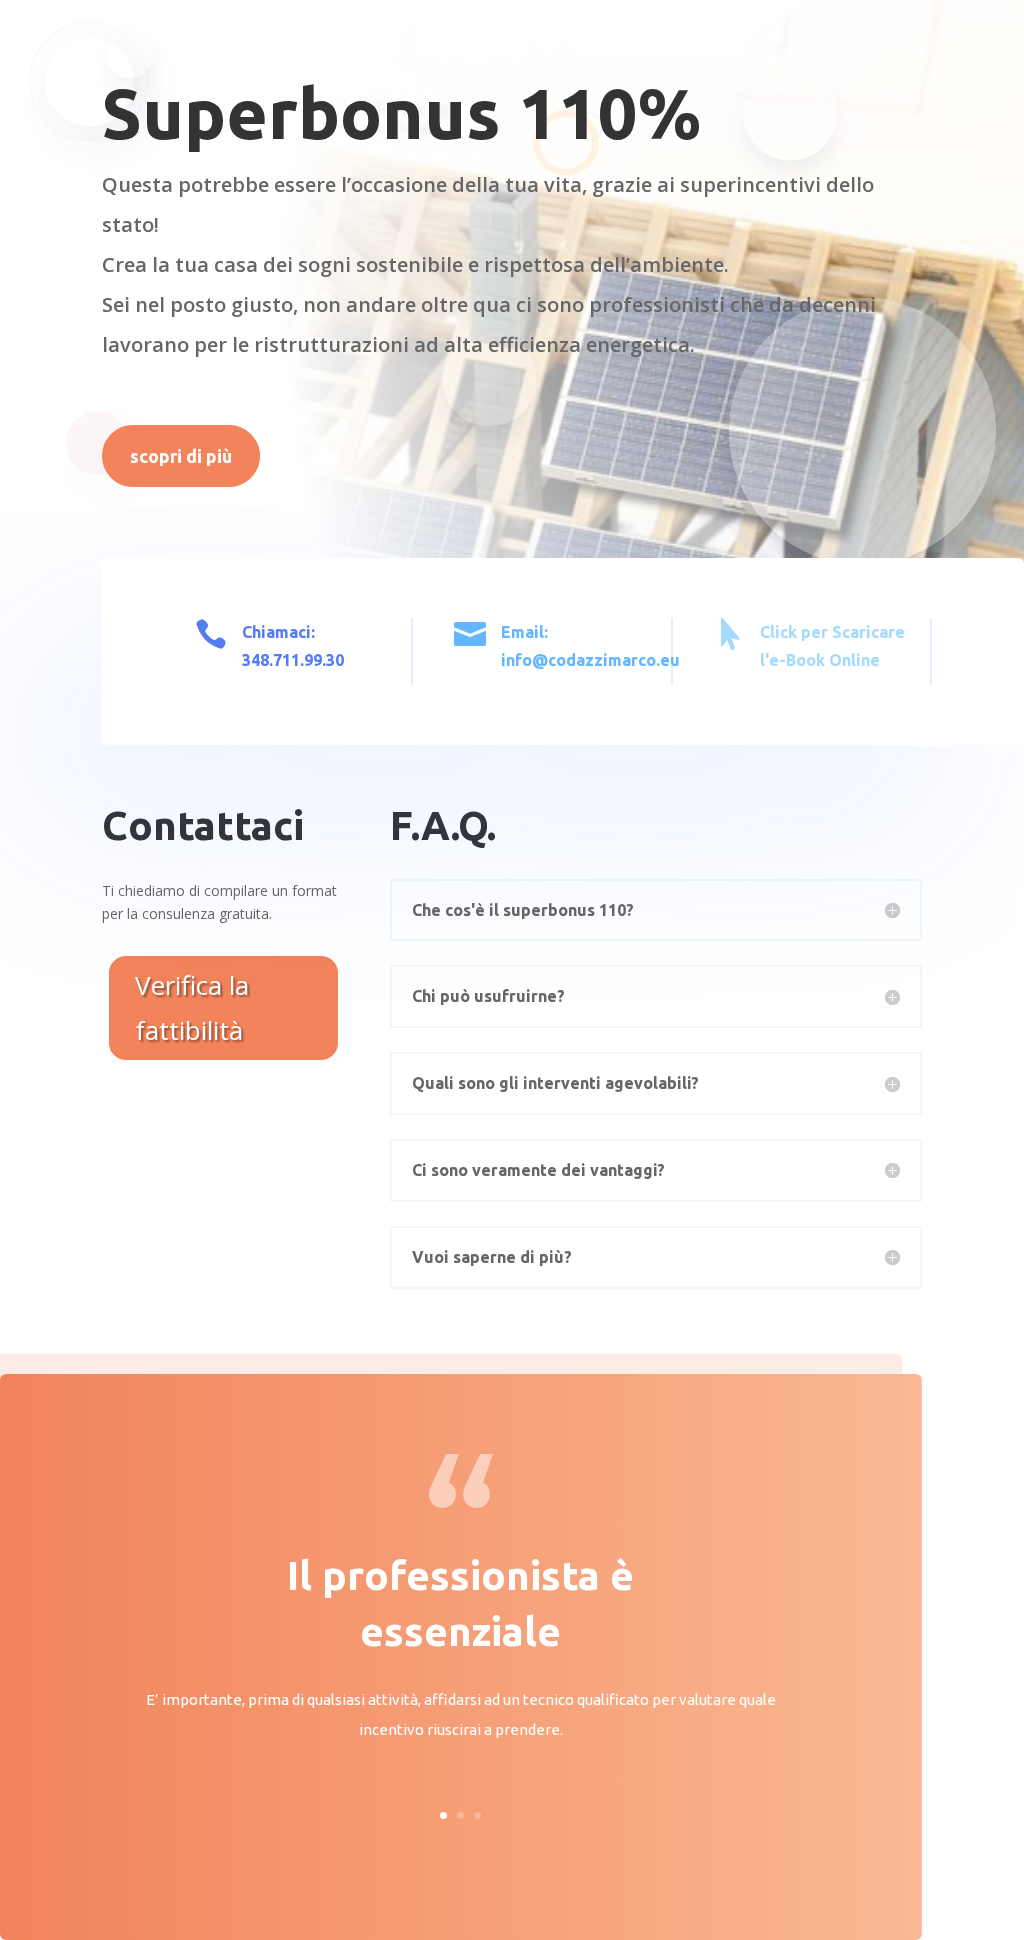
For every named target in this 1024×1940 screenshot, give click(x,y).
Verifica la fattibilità (192, 1007)
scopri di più (181, 456)
